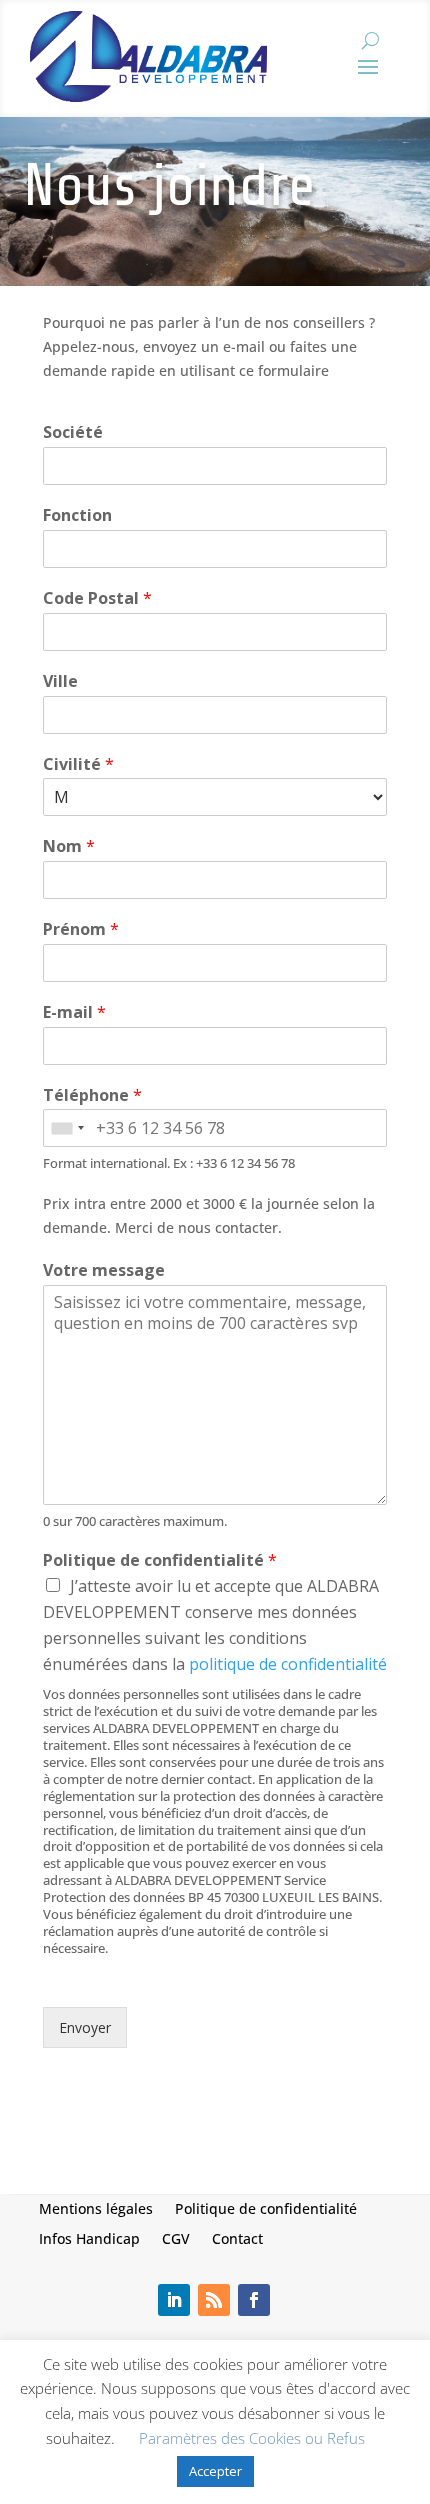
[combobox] (67, 1128)
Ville (60, 681)
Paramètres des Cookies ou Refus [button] (252, 2438)
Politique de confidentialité (160, 1560)
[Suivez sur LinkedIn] (174, 2300)
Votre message (104, 1270)
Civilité (78, 764)
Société (73, 432)
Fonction (77, 515)
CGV (176, 2237)
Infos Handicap (89, 2237)
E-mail (74, 1012)
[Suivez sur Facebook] (254, 2300)
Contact (237, 2237)
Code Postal (97, 598)
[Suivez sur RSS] (214, 2300)
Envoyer (85, 2027)
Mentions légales (96, 2207)
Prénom (81, 929)
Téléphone (92, 1095)
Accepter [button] (215, 2471)
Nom (69, 846)
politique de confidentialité (288, 1664)
